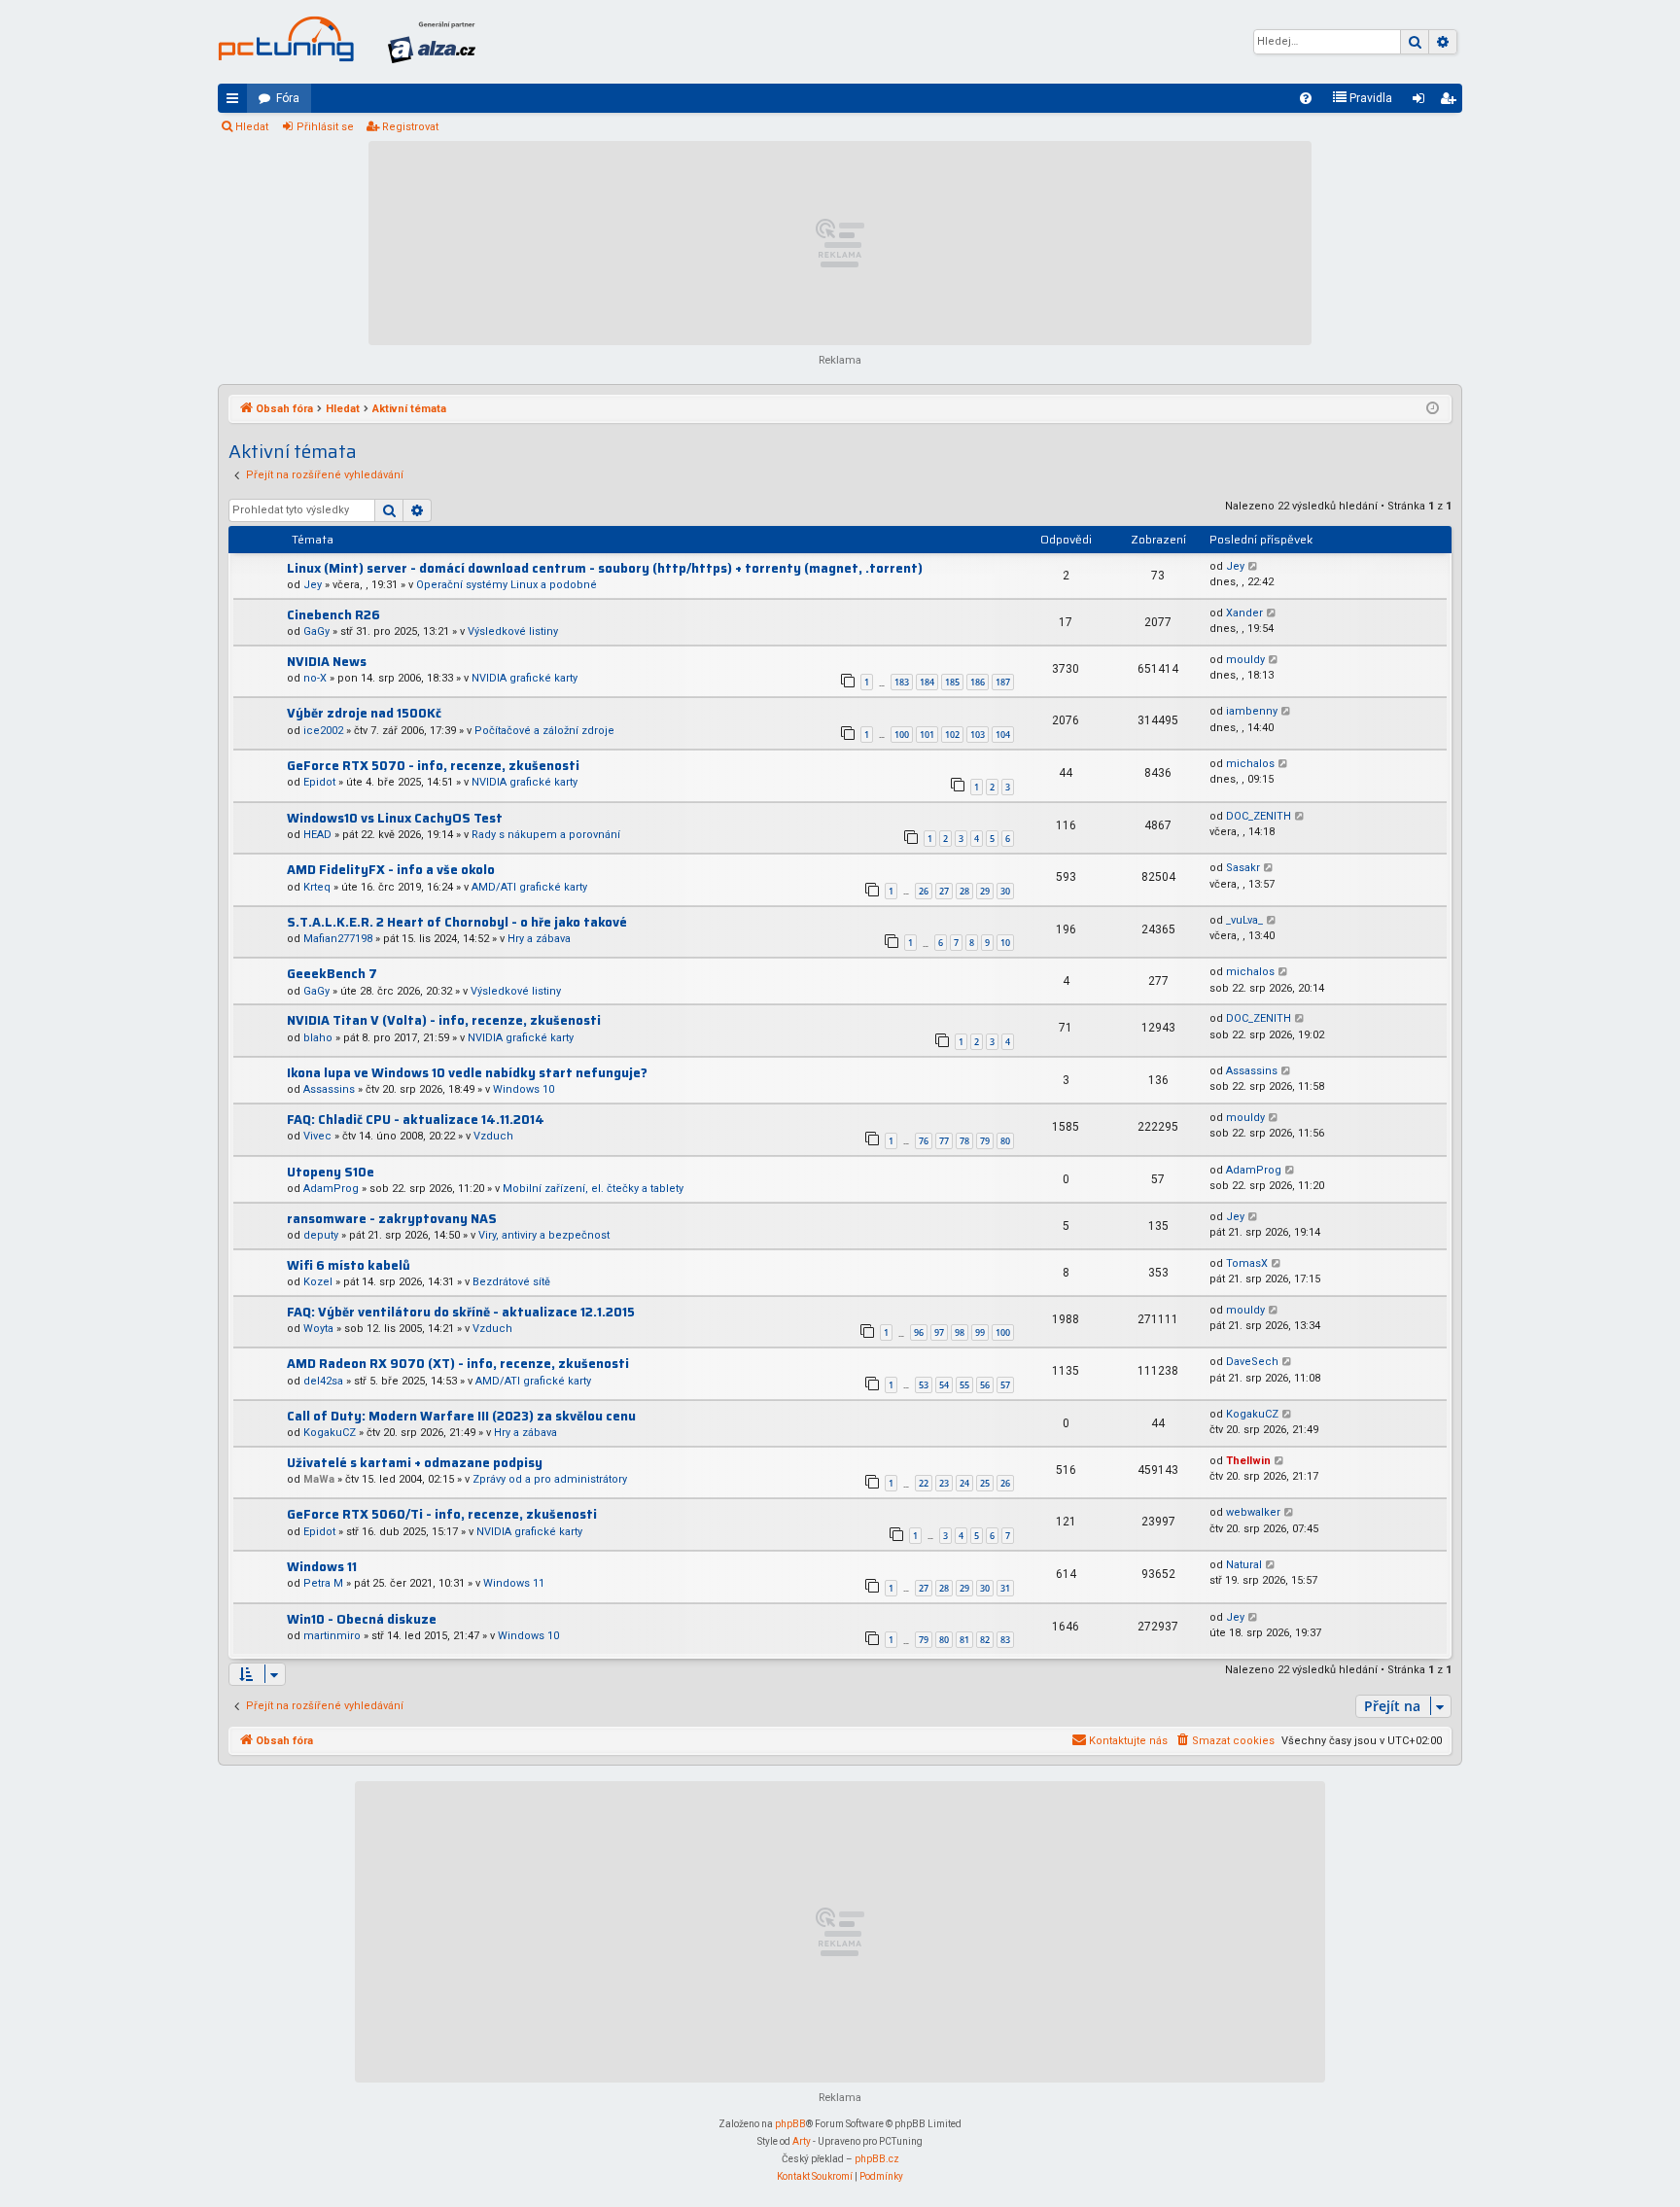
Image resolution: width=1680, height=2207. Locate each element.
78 (964, 1141)
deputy (321, 1235)
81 (964, 1640)
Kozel (318, 1282)
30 (1005, 891)
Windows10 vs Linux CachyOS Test (395, 818)
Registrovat (410, 127)
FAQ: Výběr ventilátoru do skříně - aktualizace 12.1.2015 (461, 1312)
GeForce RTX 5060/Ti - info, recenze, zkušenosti (442, 1514)
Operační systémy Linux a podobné (507, 585)
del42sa (323, 1381)
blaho (318, 1038)
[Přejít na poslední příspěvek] (1254, 567)
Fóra (288, 98)
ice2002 (323, 731)
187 (1003, 682)
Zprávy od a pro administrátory (550, 1479)
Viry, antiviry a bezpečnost (544, 1235)
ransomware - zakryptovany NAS (392, 1219)
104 (1003, 735)
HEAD (317, 835)
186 (978, 682)
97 (939, 1332)
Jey (313, 585)
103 (978, 735)
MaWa (319, 1479)
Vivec (317, 1136)
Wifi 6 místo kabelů (349, 1265)
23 (944, 1483)
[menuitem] (1306, 98)
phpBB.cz (877, 2159)
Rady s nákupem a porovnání (546, 835)
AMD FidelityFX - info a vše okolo (391, 870)
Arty (802, 2141)
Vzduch (493, 1136)
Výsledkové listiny (513, 631)
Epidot (319, 782)
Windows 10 (524, 1089)
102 (952, 735)
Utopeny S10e (331, 1172)
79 (985, 1141)
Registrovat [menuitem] (1452, 102)
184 (927, 682)
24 (964, 1483)
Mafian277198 (338, 939)
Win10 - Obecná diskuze (362, 1619)
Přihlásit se (325, 127)
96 (919, 1332)
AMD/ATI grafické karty (529, 887)
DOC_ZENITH (1259, 816)
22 (924, 1483)
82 (985, 1640)
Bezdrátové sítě (511, 1282)
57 (1005, 1385)
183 (902, 682)
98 (960, 1332)
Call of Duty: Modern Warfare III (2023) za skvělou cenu (461, 1416)
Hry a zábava (539, 939)
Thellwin (1248, 1461)
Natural (1244, 1565)
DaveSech (1252, 1362)
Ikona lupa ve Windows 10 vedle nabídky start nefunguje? (467, 1073)
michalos (1250, 764)
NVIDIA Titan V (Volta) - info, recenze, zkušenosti (444, 1020)
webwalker (1253, 1512)
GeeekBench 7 (332, 974)
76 (924, 1141)
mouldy (1245, 660)
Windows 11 (322, 1567)
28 (964, 891)
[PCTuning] (286, 39)
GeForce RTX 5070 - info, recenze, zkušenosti (433, 766)
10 (1005, 943)
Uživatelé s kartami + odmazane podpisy (415, 1463)
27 (944, 891)
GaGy (316, 631)
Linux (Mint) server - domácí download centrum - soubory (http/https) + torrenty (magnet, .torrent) (605, 568)
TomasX (1247, 1263)
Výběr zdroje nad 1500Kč (364, 713)
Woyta (318, 1329)
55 (964, 1385)
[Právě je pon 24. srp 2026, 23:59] (1433, 409)
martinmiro (332, 1636)
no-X (315, 678)
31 (1005, 1588)
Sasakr (1243, 868)
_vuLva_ (1244, 920)
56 (985, 1385)
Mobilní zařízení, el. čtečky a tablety (593, 1189)
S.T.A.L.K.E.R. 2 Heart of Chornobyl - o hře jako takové (457, 922)
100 (902, 735)
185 (952, 682)
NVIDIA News (327, 662)
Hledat (252, 127)
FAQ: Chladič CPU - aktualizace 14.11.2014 (416, 1120)
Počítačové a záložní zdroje (544, 731)
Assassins (329, 1089)
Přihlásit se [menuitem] (1422, 102)
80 (1005, 1141)
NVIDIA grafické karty (525, 678)
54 (944, 1385)
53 (924, 1385)
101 (927, 735)
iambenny (1252, 711)
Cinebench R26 (333, 615)
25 (985, 1483)
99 (980, 1332)
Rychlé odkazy (236, 102)
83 (1005, 1640)
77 (944, 1141)
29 (985, 891)
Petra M (323, 1583)
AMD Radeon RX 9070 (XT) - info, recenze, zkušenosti (458, 1364)
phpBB (790, 2124)
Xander (1244, 613)
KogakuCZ (330, 1433)
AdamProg (331, 1189)
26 (924, 891)
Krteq (317, 887)
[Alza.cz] (432, 42)
